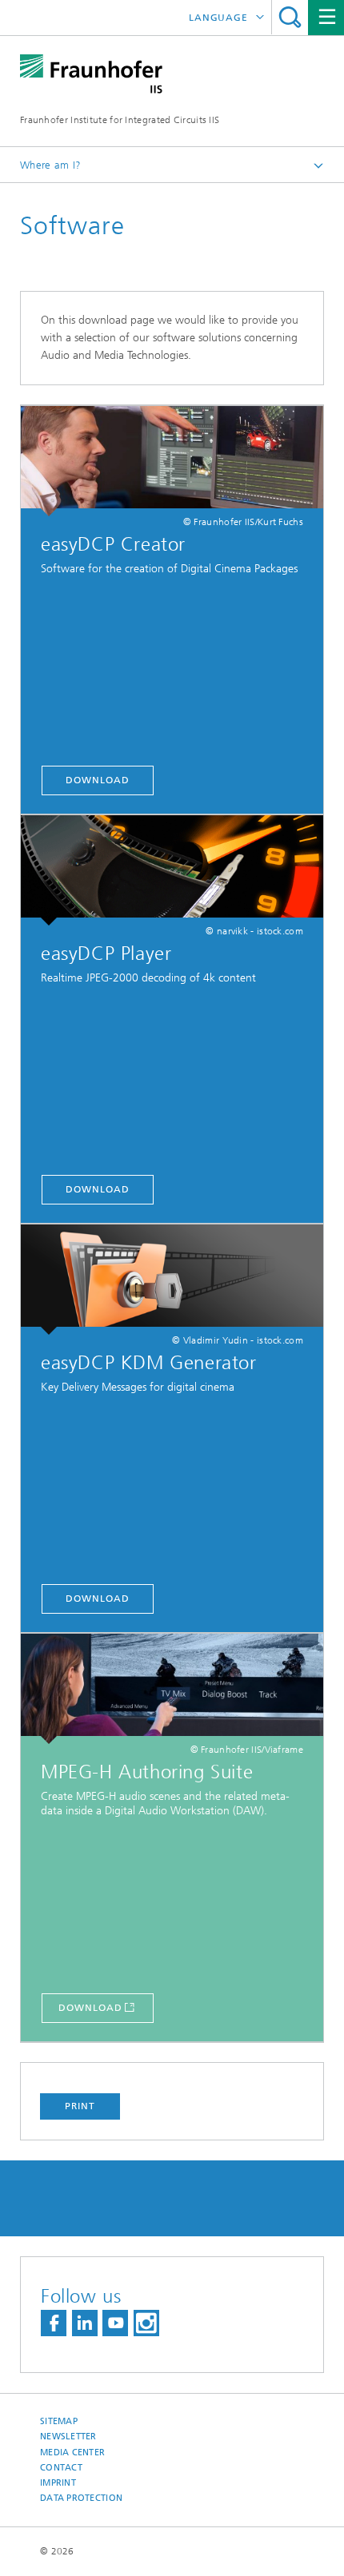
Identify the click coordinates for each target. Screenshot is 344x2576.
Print (80, 2106)
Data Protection (81, 2498)
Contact (61, 2468)
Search (290, 17)
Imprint (58, 2483)
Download (97, 780)
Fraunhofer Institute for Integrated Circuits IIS (120, 120)
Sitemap (59, 2421)
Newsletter (68, 2437)
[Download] (172, 461)
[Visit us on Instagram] (146, 2323)
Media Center (72, 2453)
